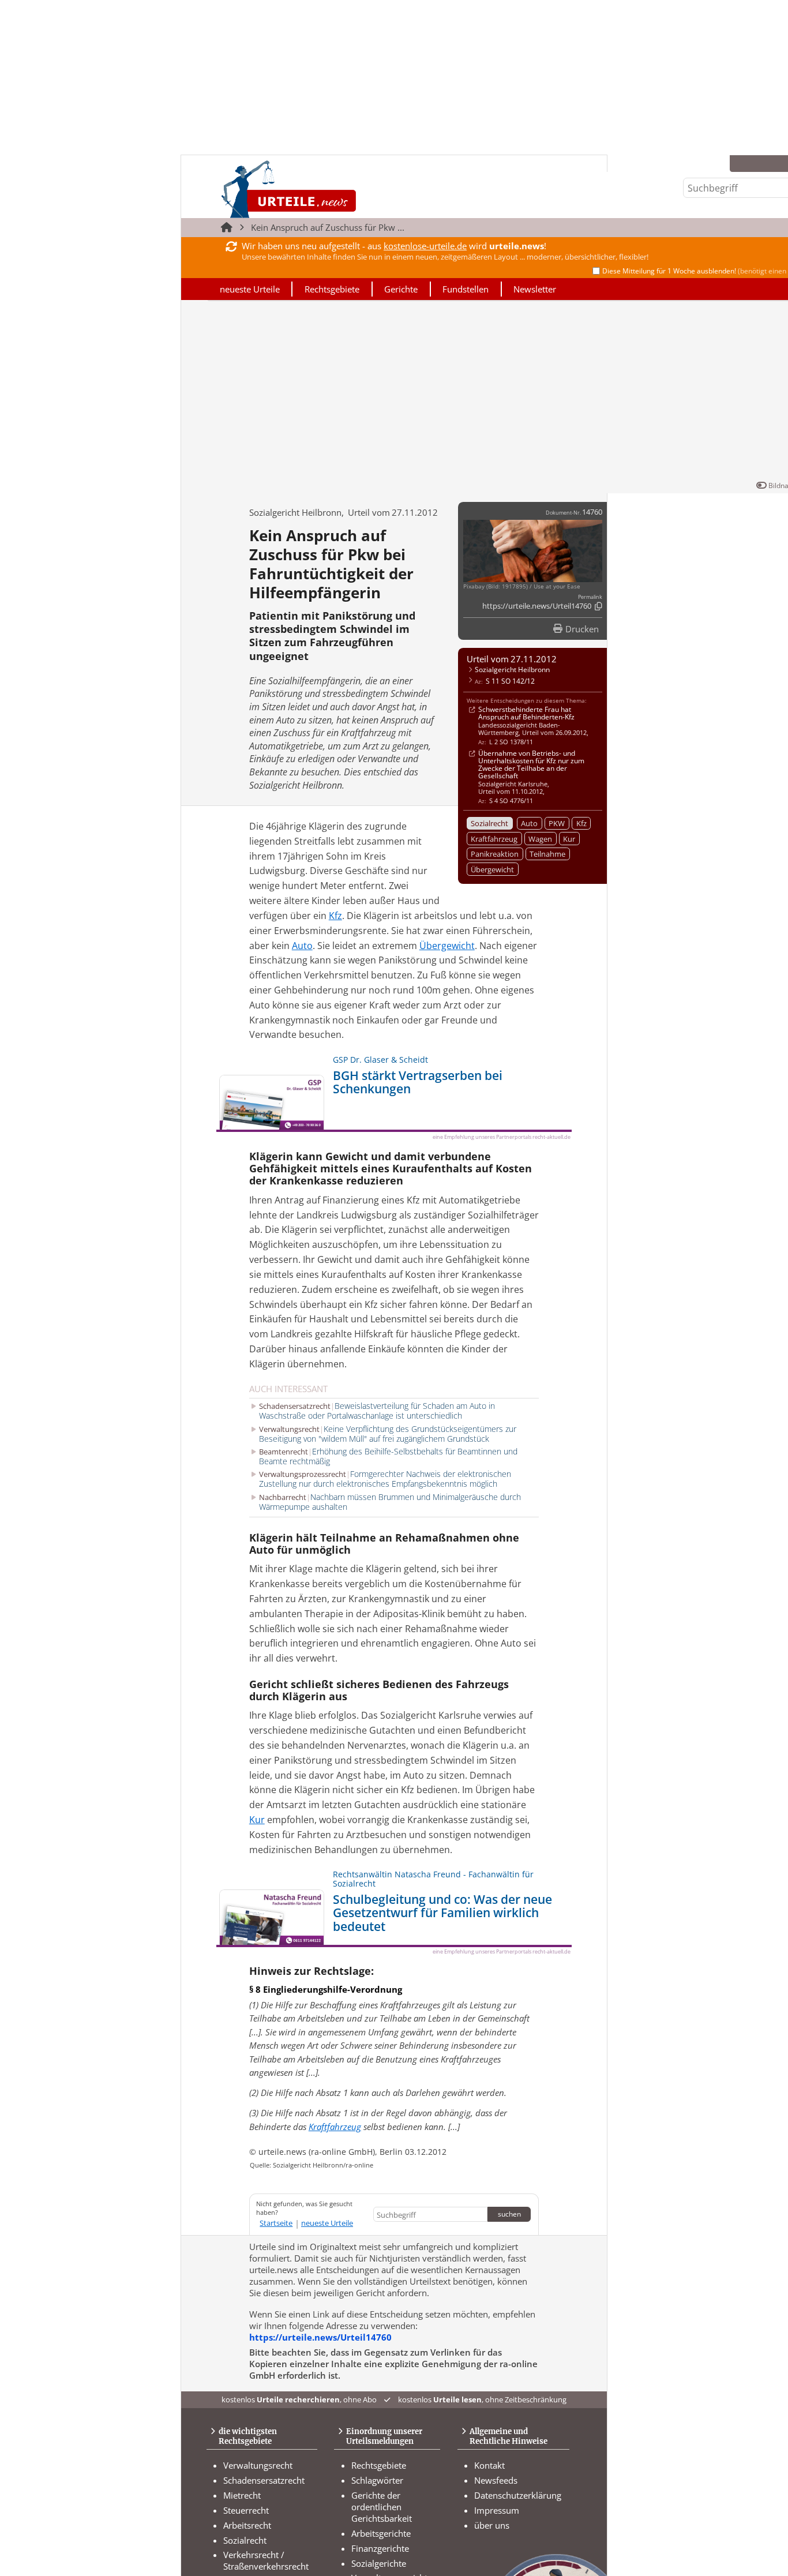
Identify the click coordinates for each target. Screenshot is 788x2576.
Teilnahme (547, 854)
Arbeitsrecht (247, 2525)
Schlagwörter (377, 2480)
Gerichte (401, 289)
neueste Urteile (250, 289)
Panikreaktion (495, 854)
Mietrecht (242, 2495)
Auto (529, 823)
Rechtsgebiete (332, 289)
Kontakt (489, 2465)
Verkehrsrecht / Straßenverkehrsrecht (266, 2560)
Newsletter (535, 289)
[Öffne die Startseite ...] (327, 189)
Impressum (497, 2510)
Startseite (276, 2223)
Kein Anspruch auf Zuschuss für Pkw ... (328, 227)
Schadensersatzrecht (264, 2480)
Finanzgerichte (380, 2548)
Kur (569, 839)
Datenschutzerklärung (518, 2495)
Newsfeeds (496, 2480)
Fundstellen (466, 289)
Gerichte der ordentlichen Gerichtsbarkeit (382, 2507)
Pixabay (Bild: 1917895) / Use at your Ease (522, 586)
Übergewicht (492, 869)
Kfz (581, 823)
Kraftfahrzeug (494, 839)
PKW (557, 823)
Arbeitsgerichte (381, 2533)
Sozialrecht (489, 823)
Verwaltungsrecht (258, 2465)
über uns (492, 2525)
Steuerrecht (246, 2510)
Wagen (540, 839)
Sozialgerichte (379, 2563)
